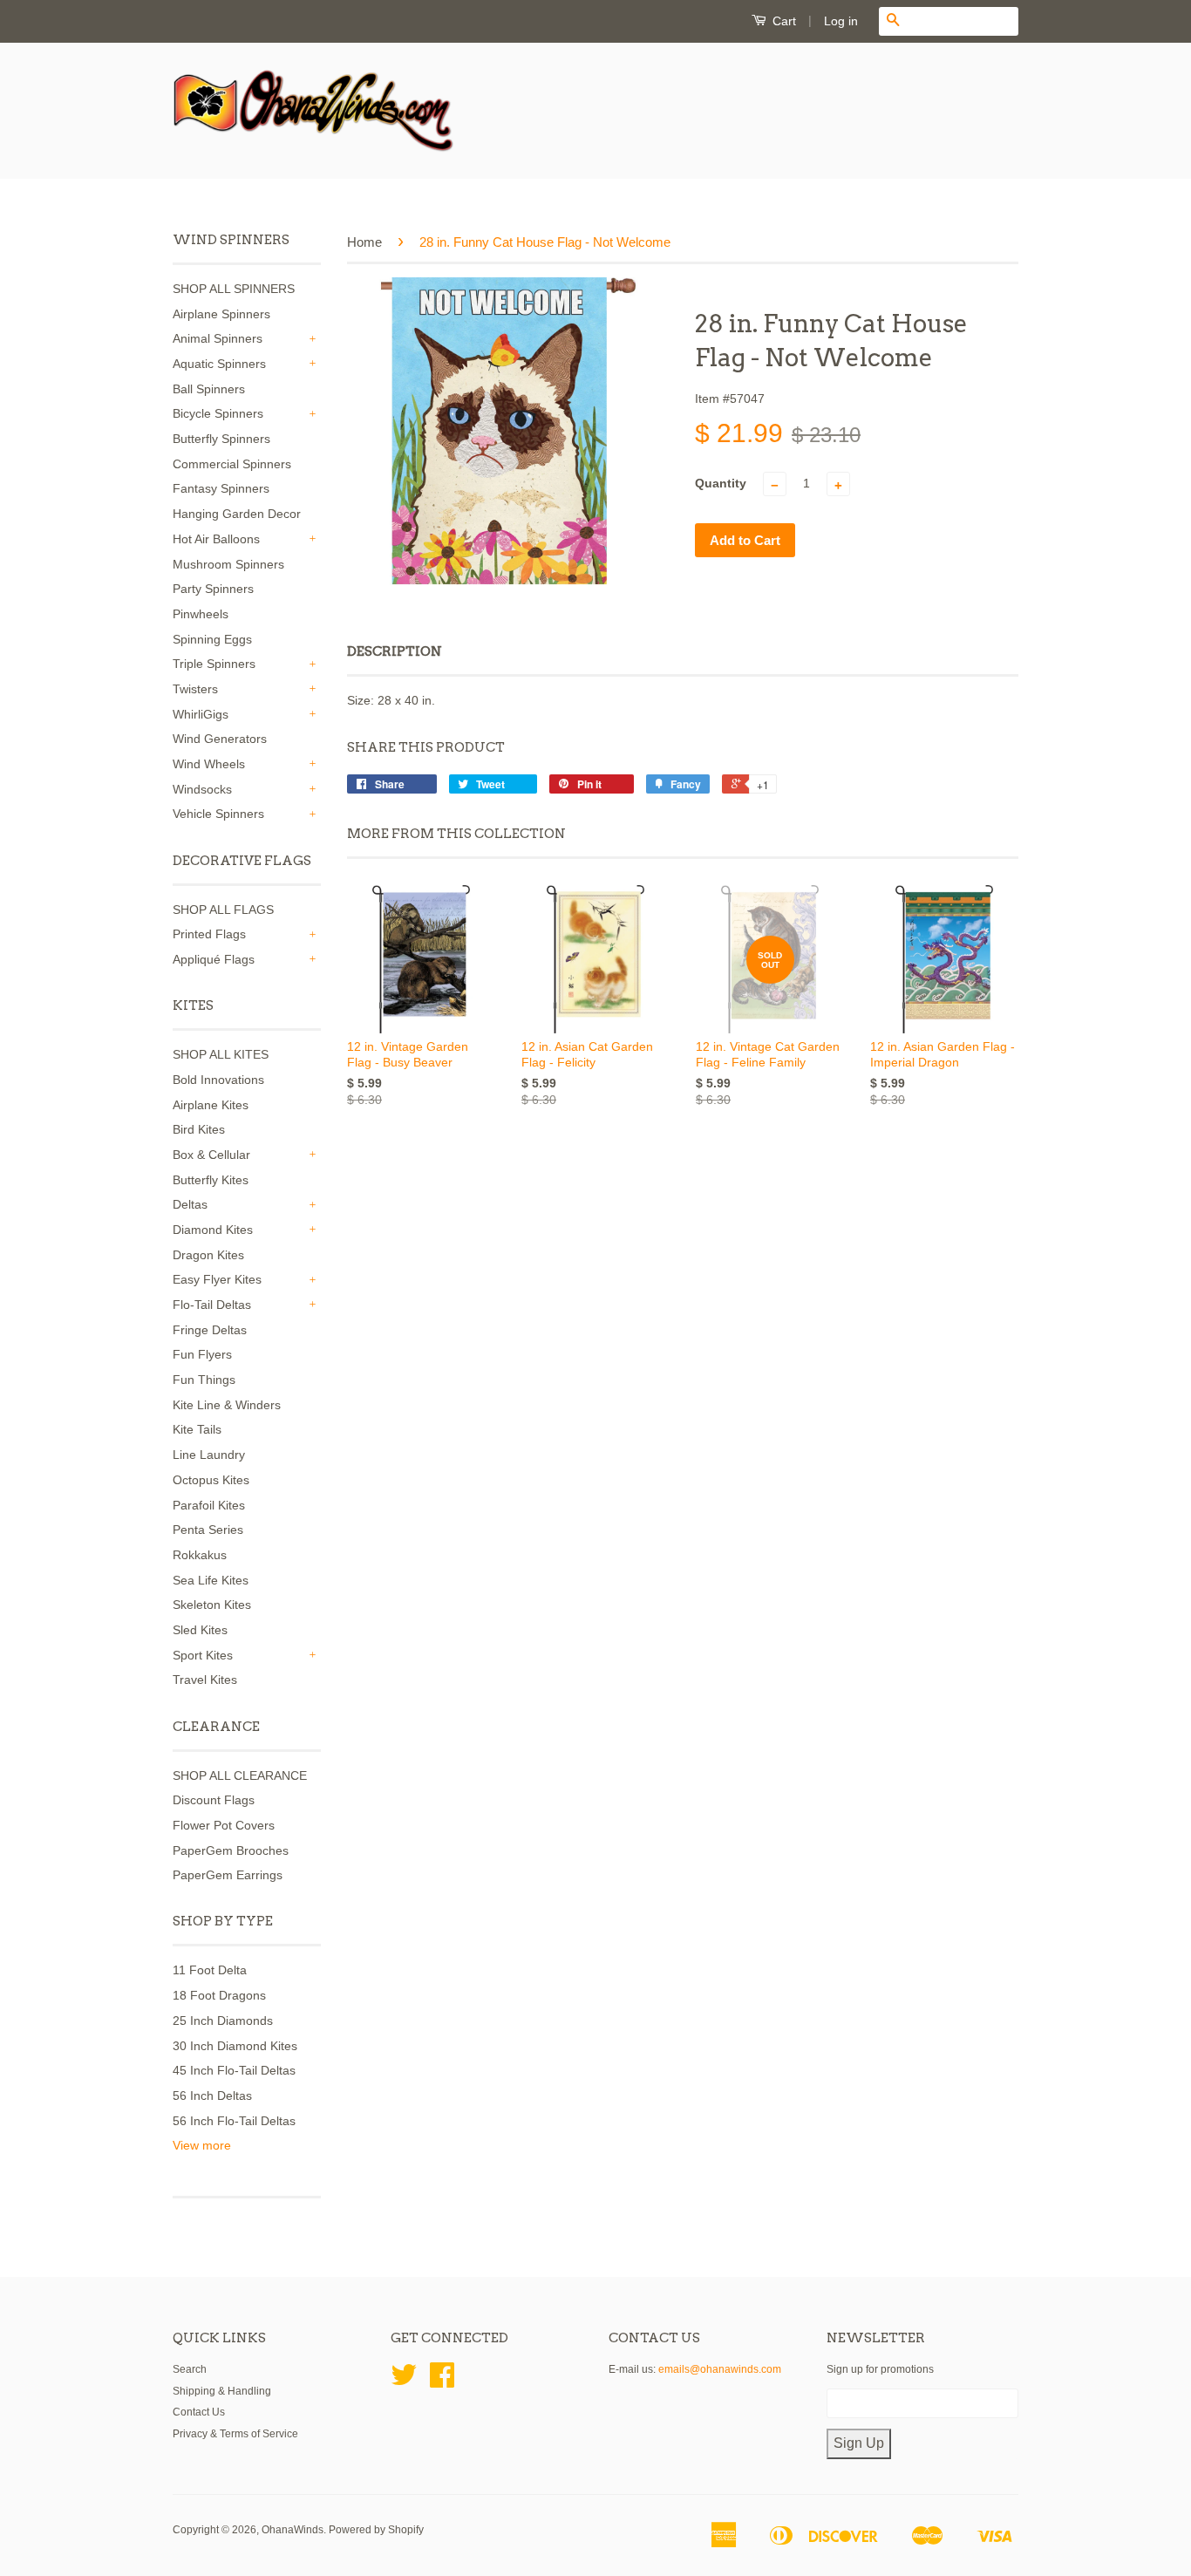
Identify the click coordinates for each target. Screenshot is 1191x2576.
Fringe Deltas (210, 1330)
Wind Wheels (209, 764)
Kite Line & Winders (227, 1405)
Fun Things (204, 1380)
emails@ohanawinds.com (720, 2369)
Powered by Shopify (376, 2530)
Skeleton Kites (212, 1605)
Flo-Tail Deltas (212, 1305)
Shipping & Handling (222, 2391)
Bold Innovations (218, 1080)
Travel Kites (205, 1680)
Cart (783, 21)
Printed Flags (209, 934)
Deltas (190, 1204)
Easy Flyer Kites (217, 1279)
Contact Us (199, 2412)
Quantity (721, 483)
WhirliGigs (201, 714)
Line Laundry (209, 1455)
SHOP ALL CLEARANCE (240, 1775)
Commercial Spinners (232, 464)
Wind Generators (220, 739)
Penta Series (208, 1530)
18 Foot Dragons (219, 1995)
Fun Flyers (202, 1354)
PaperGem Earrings (228, 1875)
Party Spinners (213, 589)
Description (395, 651)
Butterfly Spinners (221, 439)
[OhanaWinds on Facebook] (442, 2382)
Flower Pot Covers (224, 1825)
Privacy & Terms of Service (235, 2434)
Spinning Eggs (212, 639)
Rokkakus (200, 1555)
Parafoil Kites (209, 1505)
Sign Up (859, 2443)
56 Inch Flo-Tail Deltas (234, 2121)
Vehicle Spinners (218, 814)
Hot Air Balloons (216, 539)
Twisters (195, 689)
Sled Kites (200, 1630)
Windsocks (202, 789)
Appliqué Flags (214, 959)
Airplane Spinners (221, 314)
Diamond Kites (213, 1230)
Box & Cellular (211, 1155)
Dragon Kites (208, 1255)
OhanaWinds (293, 2530)
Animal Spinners (218, 338)
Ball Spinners (209, 389)
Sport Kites (203, 1655)
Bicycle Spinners (218, 413)
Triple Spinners (214, 664)
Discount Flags (214, 1800)
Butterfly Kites (211, 1180)
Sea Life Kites (211, 1580)
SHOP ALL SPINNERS (234, 289)
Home (364, 242)
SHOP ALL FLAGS (223, 910)
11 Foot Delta (210, 1970)
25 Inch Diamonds (223, 2021)
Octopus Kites (211, 1480)
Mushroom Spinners (228, 564)
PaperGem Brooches (231, 1850)
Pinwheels (201, 614)
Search (190, 2369)
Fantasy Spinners (221, 488)
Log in (841, 21)
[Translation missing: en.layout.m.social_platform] (404, 2382)
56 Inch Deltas (212, 2096)
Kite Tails (197, 1429)
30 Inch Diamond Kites (235, 2046)
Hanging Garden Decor (237, 514)
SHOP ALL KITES (221, 1054)
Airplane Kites (211, 1105)
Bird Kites (199, 1129)
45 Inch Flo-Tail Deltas (234, 2070)
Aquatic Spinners (219, 364)
